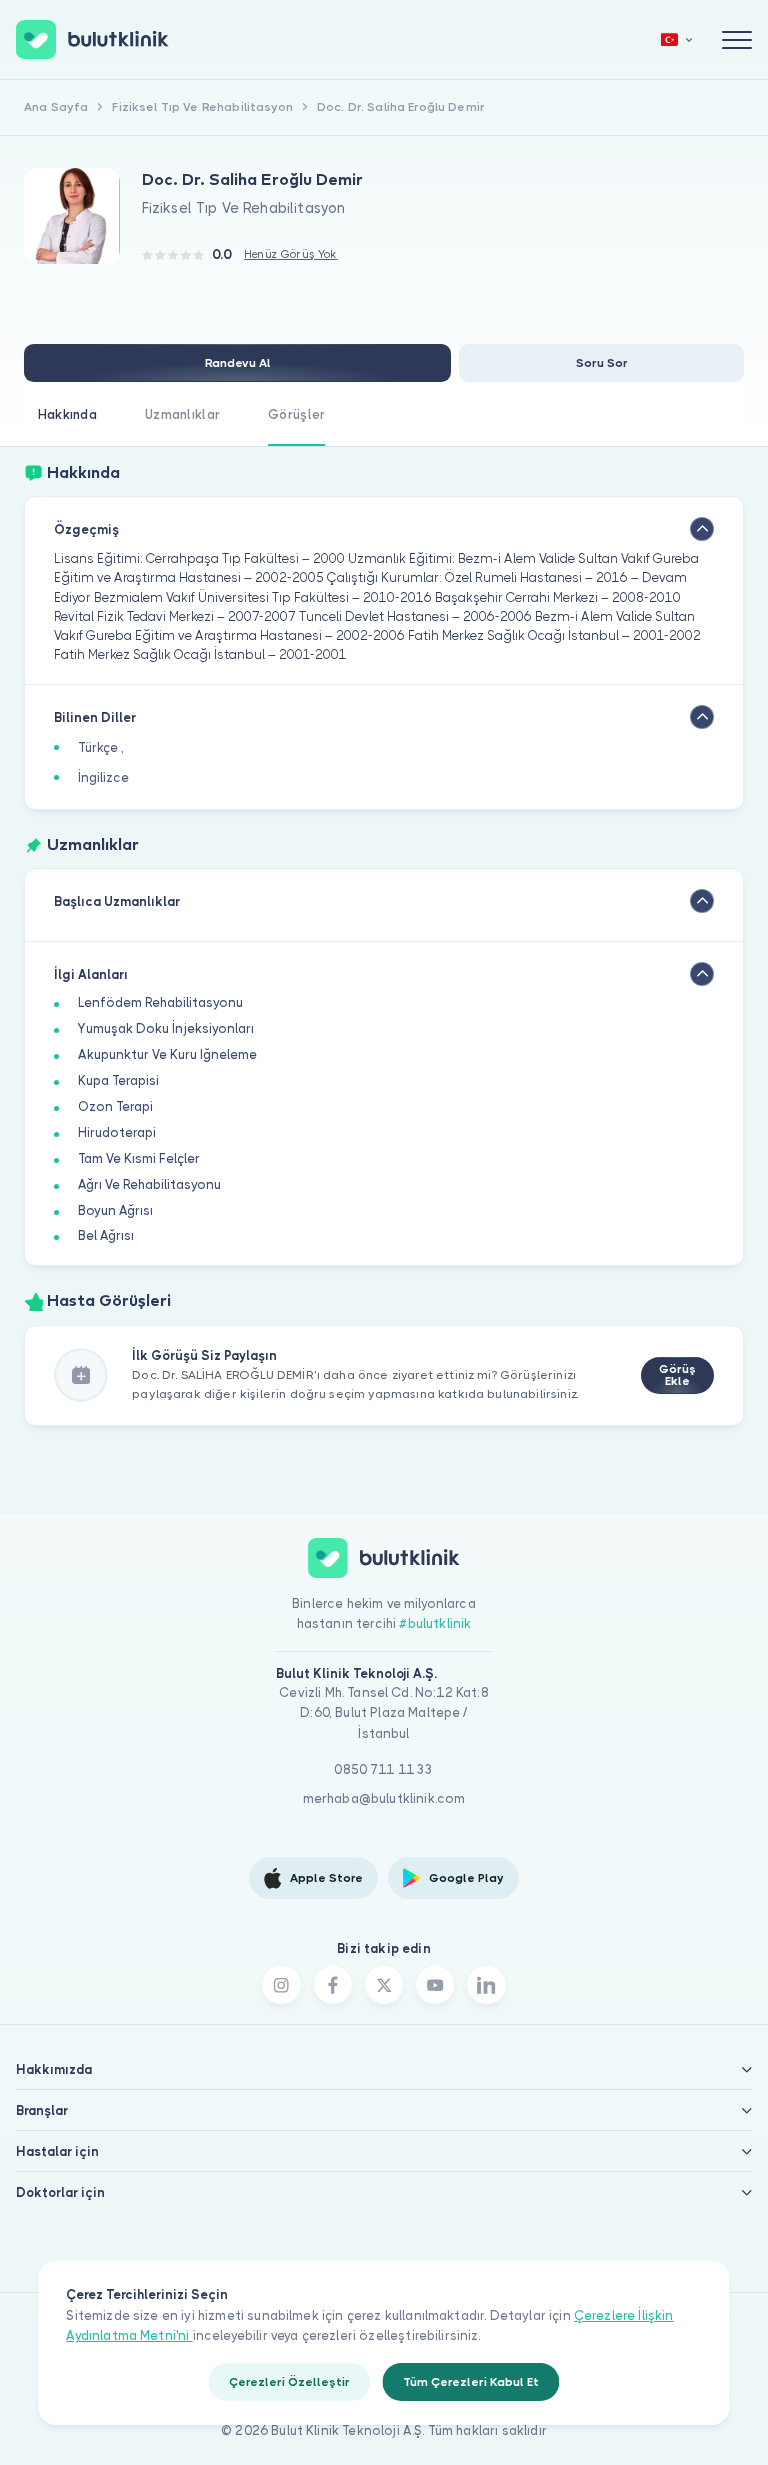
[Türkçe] (677, 39)
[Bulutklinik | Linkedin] (486, 1985)
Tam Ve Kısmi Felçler (139, 1158)
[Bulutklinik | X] (384, 1985)
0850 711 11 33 (383, 1769)
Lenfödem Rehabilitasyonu (160, 1002)
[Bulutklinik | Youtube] (435, 1985)
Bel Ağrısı (106, 1235)
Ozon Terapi (115, 1106)
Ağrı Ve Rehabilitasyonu (149, 1184)
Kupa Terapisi (118, 1080)
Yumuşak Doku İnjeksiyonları (166, 1028)
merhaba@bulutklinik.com (384, 1798)
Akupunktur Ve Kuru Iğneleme (167, 1054)
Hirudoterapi (117, 1132)
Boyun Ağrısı (115, 1210)
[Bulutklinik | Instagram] (281, 1985)
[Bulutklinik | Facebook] (333, 1985)
